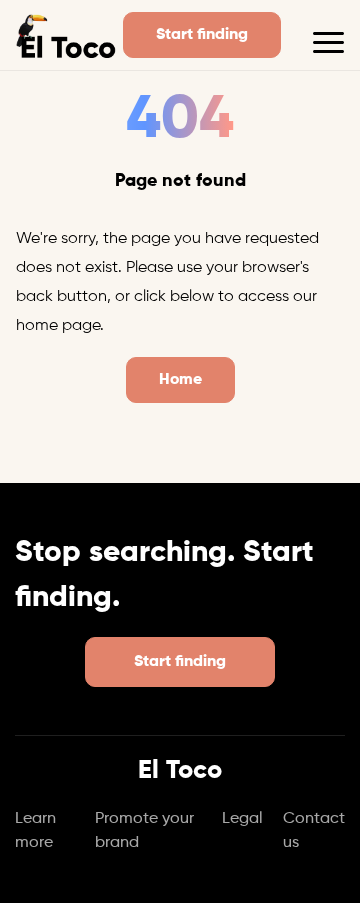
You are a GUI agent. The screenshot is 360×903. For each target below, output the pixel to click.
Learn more (35, 831)
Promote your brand (144, 831)
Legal (242, 819)
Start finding (202, 35)
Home (180, 380)
